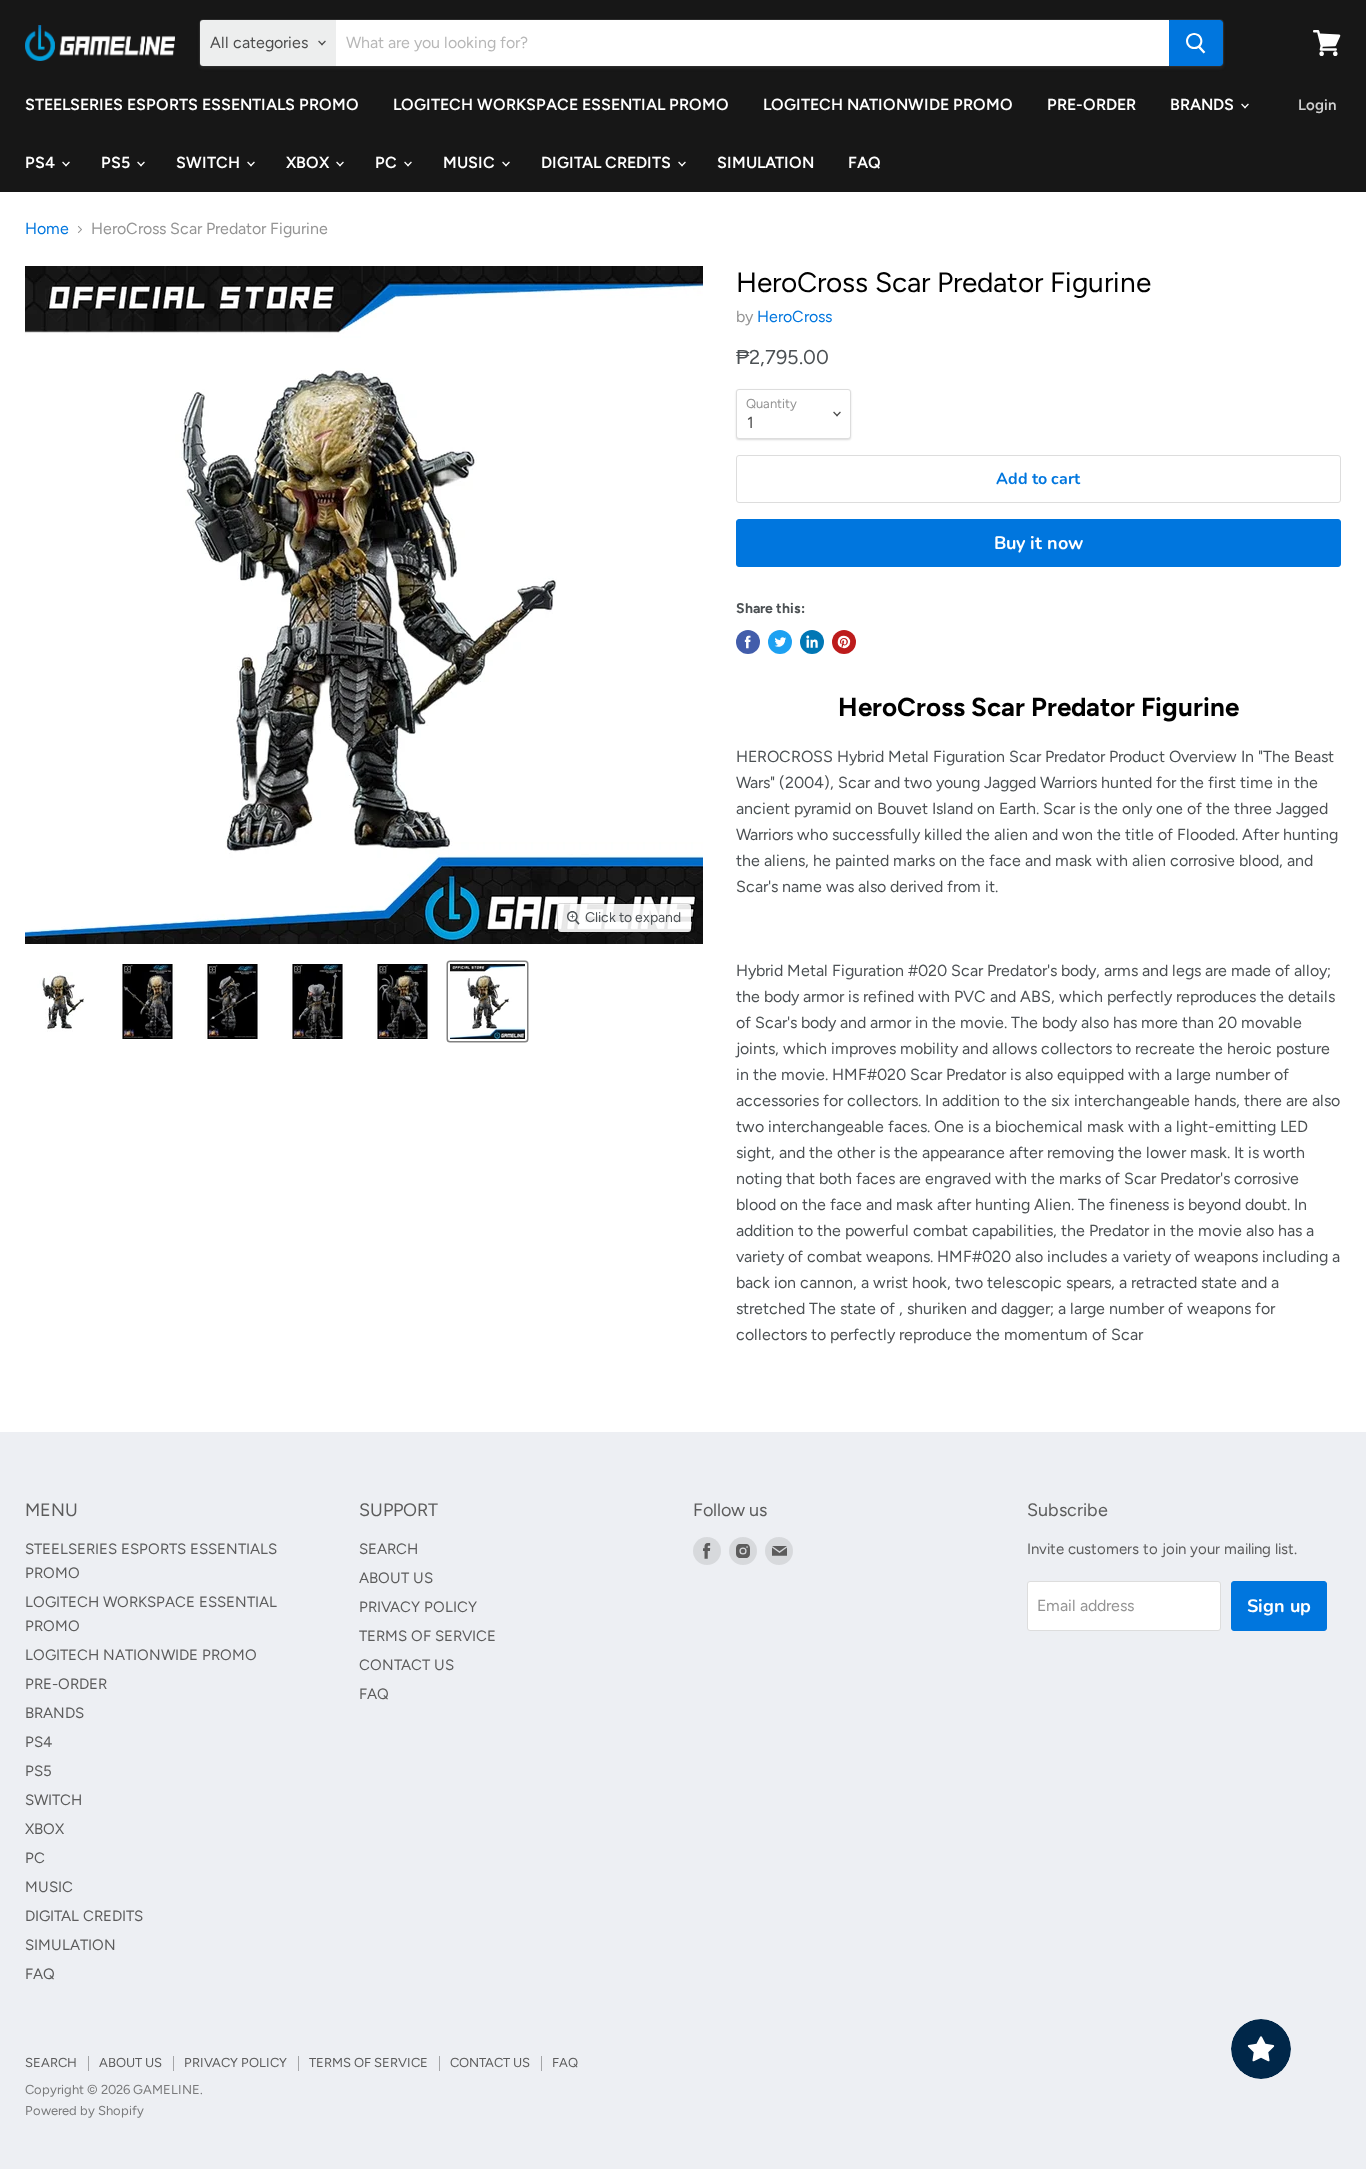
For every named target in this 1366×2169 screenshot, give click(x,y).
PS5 (117, 162)
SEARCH (388, 1549)
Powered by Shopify (84, 2110)
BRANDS (1204, 104)
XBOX (309, 162)
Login (1317, 105)
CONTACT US (406, 1665)
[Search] (1196, 43)
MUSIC (471, 162)
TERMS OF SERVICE (427, 1636)
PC (388, 162)
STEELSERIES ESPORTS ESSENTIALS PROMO (192, 104)
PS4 (42, 162)
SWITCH (210, 162)
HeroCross (794, 316)
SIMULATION (765, 162)
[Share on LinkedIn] (812, 642)
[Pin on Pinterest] (844, 642)
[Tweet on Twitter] (780, 642)
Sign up (1279, 1606)
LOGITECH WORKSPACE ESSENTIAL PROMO (561, 104)
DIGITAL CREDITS (608, 162)
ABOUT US (396, 1578)
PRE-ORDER (1091, 104)
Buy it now (1038, 543)
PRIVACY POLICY (418, 1607)
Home (47, 229)
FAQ (864, 162)
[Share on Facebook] (748, 642)
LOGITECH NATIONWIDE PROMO (888, 104)
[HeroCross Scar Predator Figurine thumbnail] (62, 1001)
